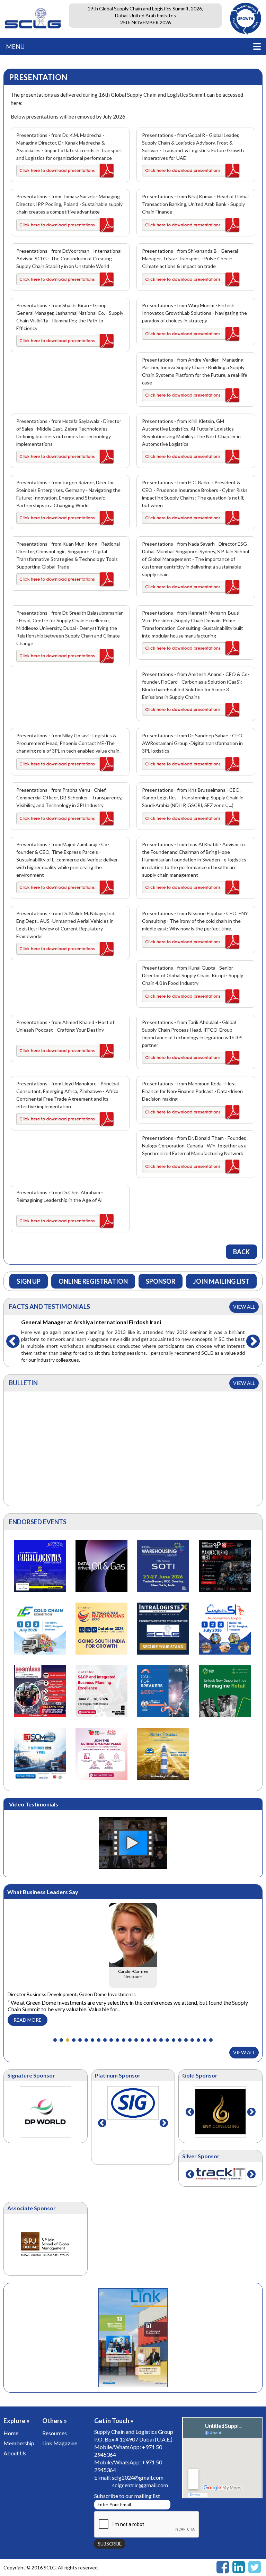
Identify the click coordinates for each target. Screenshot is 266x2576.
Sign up (29, 1281)
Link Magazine (60, 2443)
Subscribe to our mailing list (127, 2496)
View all (244, 1307)
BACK (241, 1252)
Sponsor (161, 1281)
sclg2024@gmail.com (138, 2477)
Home (11, 2433)
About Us (15, 2453)
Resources (55, 2433)
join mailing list (221, 1281)
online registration (93, 1281)
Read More (28, 2020)
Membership (19, 2443)
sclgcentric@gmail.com (140, 2485)
